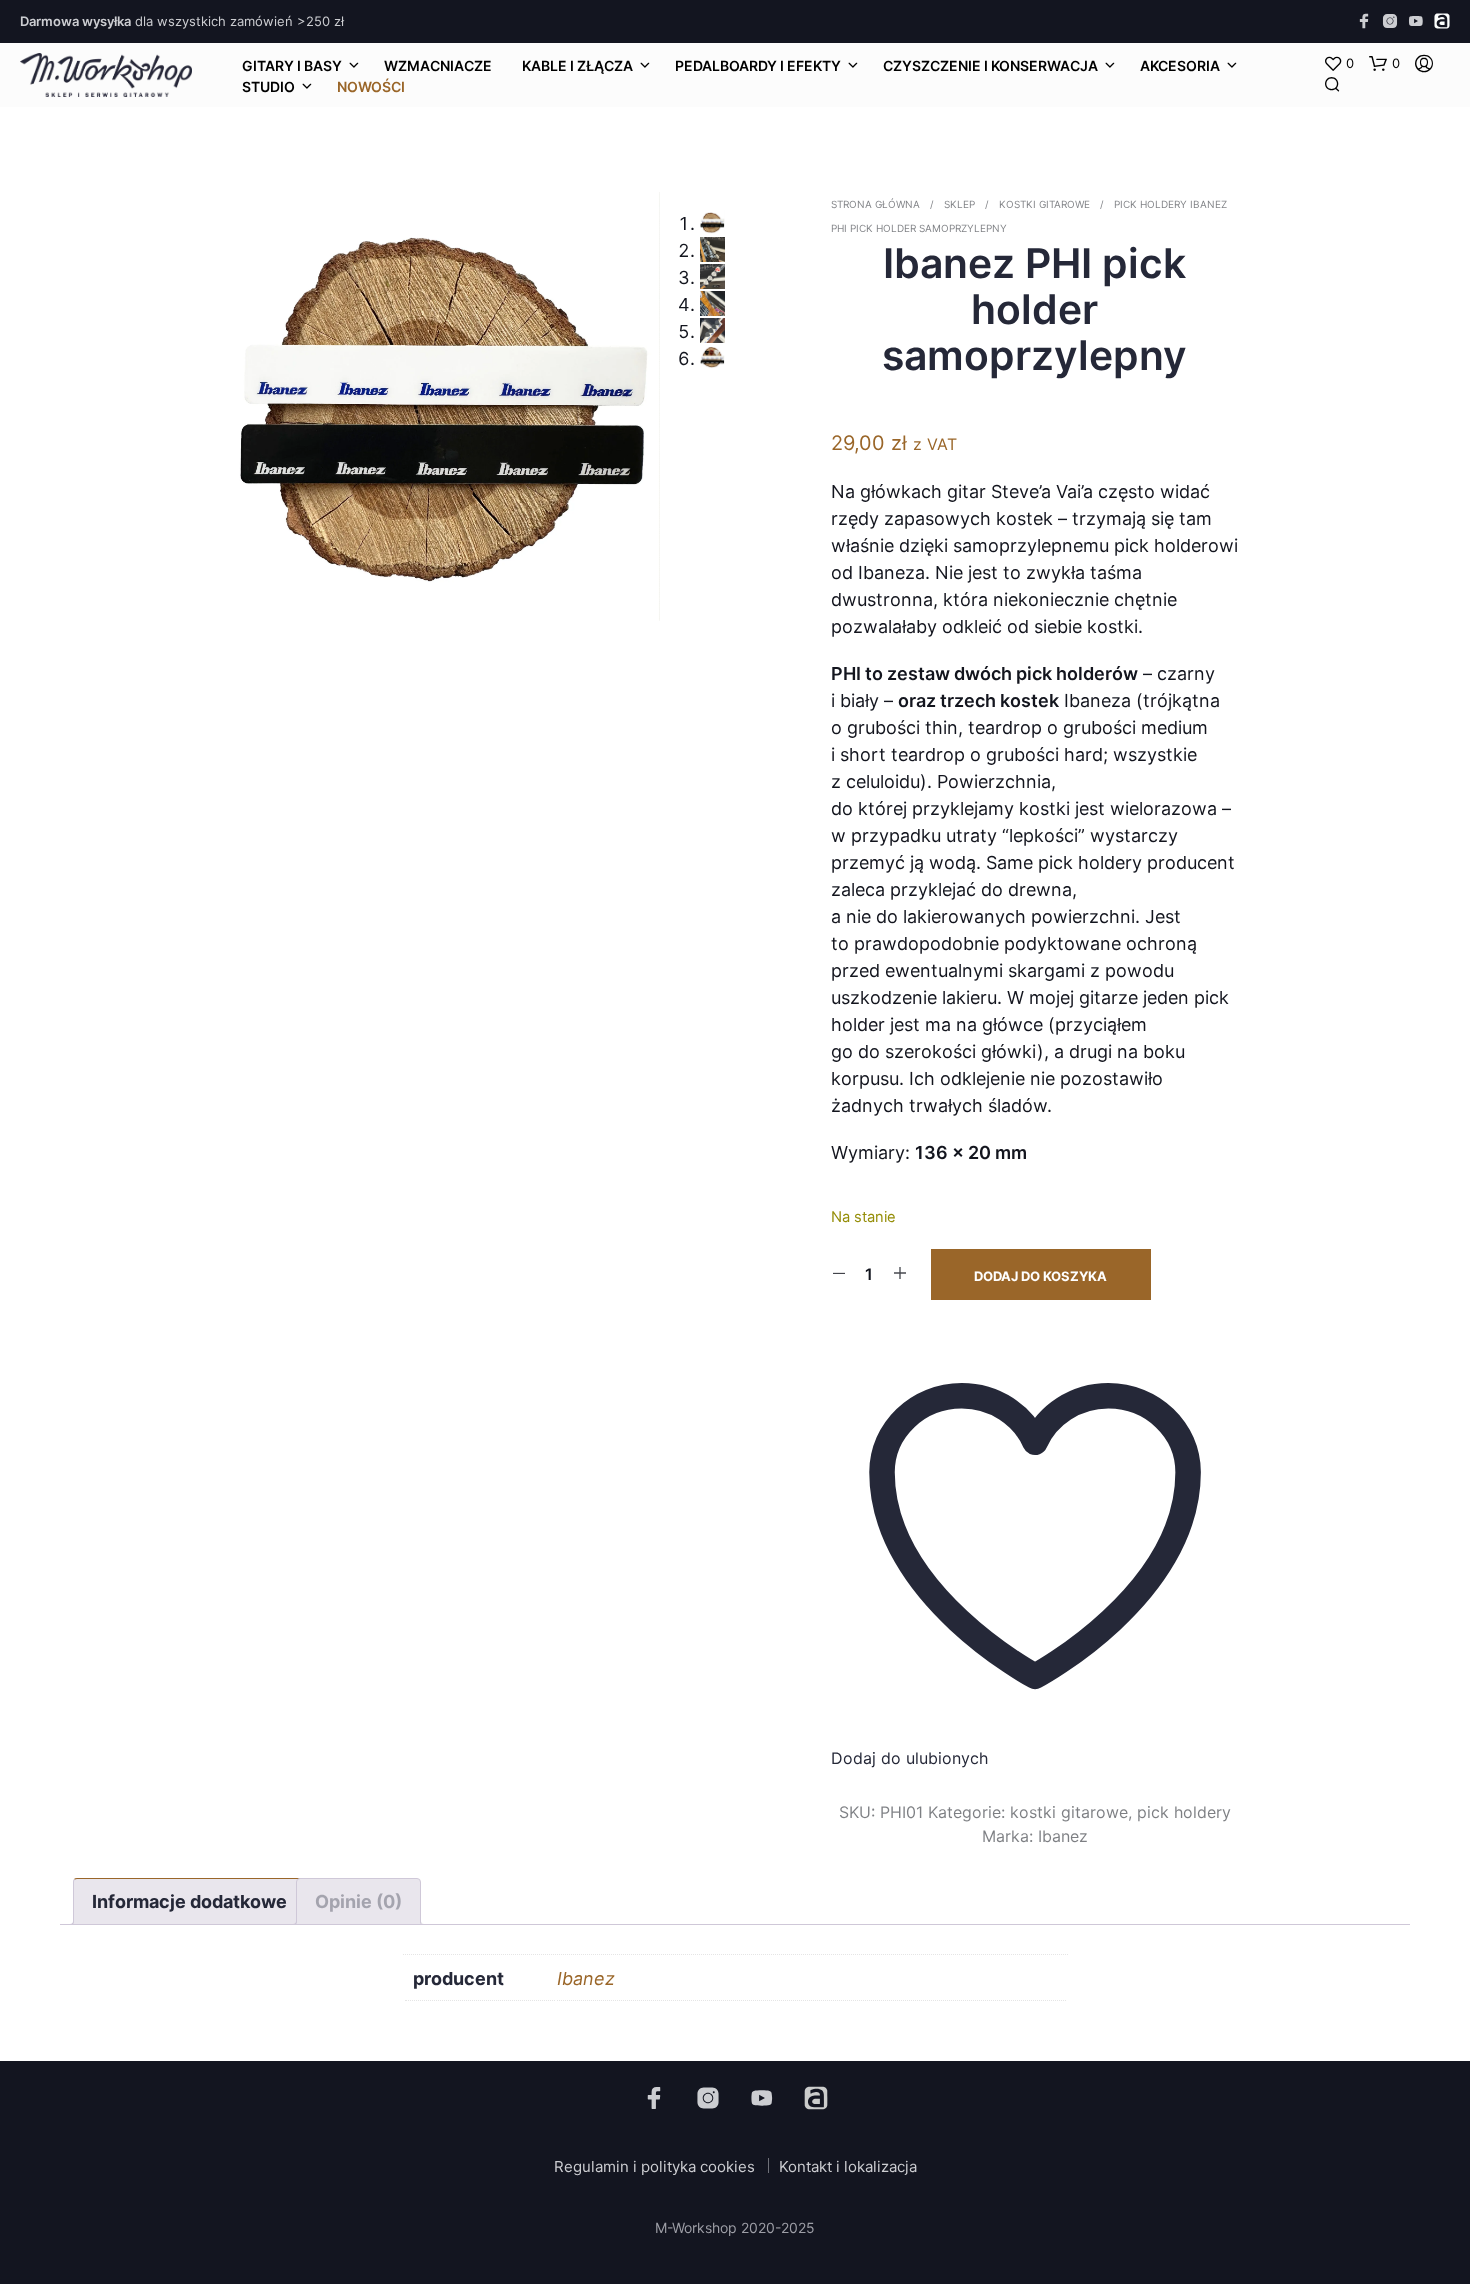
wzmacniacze (438, 65)
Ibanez (1063, 1836)
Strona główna (875, 204)
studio (268, 86)
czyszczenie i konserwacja (990, 65)
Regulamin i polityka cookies (654, 2166)
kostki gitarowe (1044, 204)
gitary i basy (292, 65)
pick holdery (1150, 204)
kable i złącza (577, 65)
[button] (1338, 64)
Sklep (959, 204)
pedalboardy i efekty (758, 65)
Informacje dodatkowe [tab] (189, 1901)
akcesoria (1180, 65)
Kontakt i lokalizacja (848, 2166)
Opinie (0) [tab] (358, 1901)
